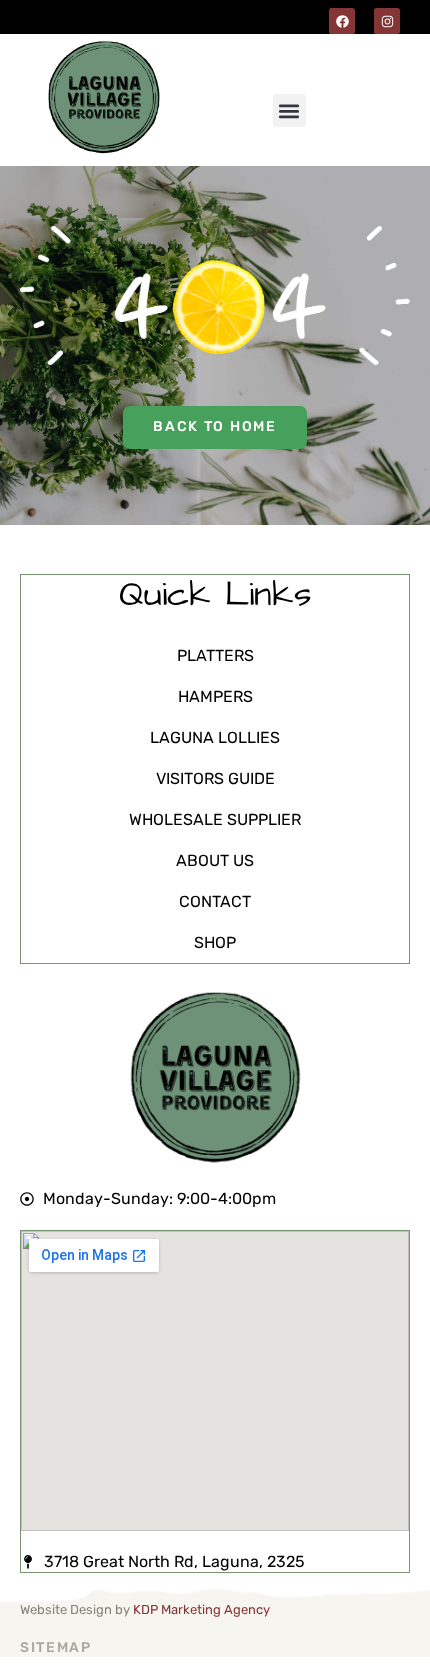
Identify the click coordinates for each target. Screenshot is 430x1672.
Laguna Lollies (215, 737)
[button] (289, 110)
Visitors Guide (215, 778)
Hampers (215, 696)
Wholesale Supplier (215, 819)
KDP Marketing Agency (201, 1609)
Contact (215, 901)
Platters (215, 655)
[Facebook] (342, 21)
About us (215, 860)
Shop (215, 942)
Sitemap (56, 1647)
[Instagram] (387, 21)
